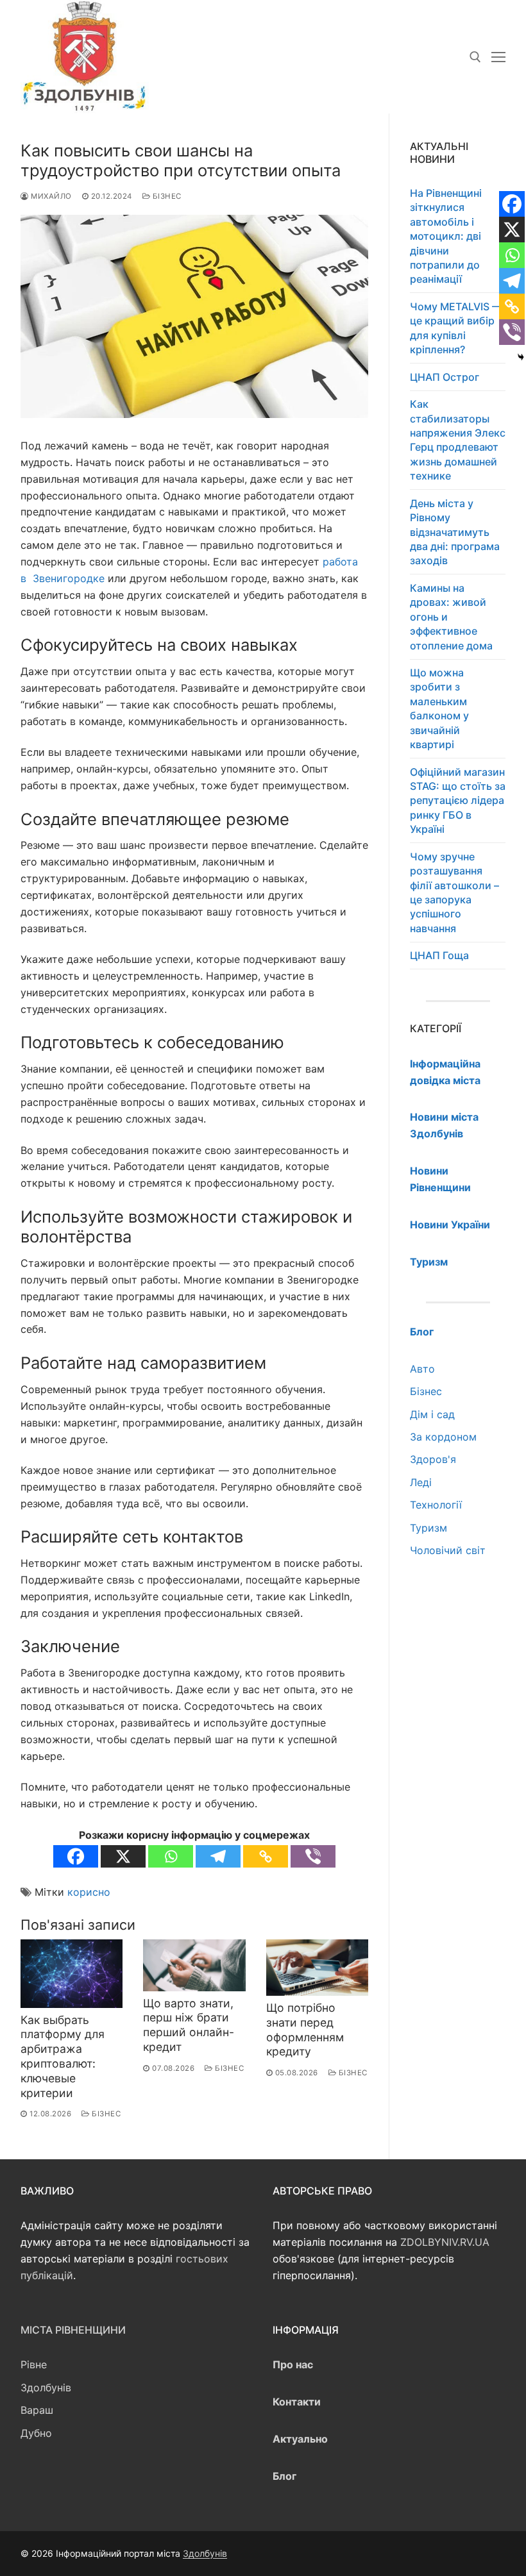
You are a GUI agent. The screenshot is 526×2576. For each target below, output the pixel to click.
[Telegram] (218, 1856)
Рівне (34, 2364)
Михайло (50, 196)
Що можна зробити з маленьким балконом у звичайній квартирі (439, 708)
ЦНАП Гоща (439, 955)
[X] (123, 1856)
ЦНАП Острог (445, 377)
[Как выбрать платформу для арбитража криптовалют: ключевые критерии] (72, 1974)
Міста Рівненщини (73, 2330)
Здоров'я (433, 1459)
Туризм (428, 1528)
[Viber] (313, 1856)
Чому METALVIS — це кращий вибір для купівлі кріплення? (456, 328)
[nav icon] (498, 57)
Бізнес (166, 196)
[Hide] (521, 357)
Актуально (300, 2439)
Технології (436, 1505)
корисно (89, 1892)
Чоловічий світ (448, 1550)
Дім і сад (432, 1414)
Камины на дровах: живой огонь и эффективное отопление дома (451, 617)
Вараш (37, 2410)
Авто (422, 1369)
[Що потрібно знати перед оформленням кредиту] (317, 1968)
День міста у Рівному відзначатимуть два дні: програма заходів (455, 532)
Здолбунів (46, 2388)
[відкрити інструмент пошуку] (475, 57)
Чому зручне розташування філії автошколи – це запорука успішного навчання (454, 892)
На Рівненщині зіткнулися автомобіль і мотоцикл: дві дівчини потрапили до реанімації (446, 236)
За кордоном (443, 1437)
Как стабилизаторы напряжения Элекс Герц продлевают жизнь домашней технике (458, 440)
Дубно (36, 2433)
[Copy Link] (266, 1856)
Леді (421, 1482)
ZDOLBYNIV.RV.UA (445, 2242)
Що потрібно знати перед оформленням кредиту (305, 2030)
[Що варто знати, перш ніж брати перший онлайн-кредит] (194, 1965)
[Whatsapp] (171, 1856)
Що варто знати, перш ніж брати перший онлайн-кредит (189, 2025)
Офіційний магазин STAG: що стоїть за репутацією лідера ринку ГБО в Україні (458, 801)
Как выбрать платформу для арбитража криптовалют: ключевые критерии (63, 2056)
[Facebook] (76, 1856)
